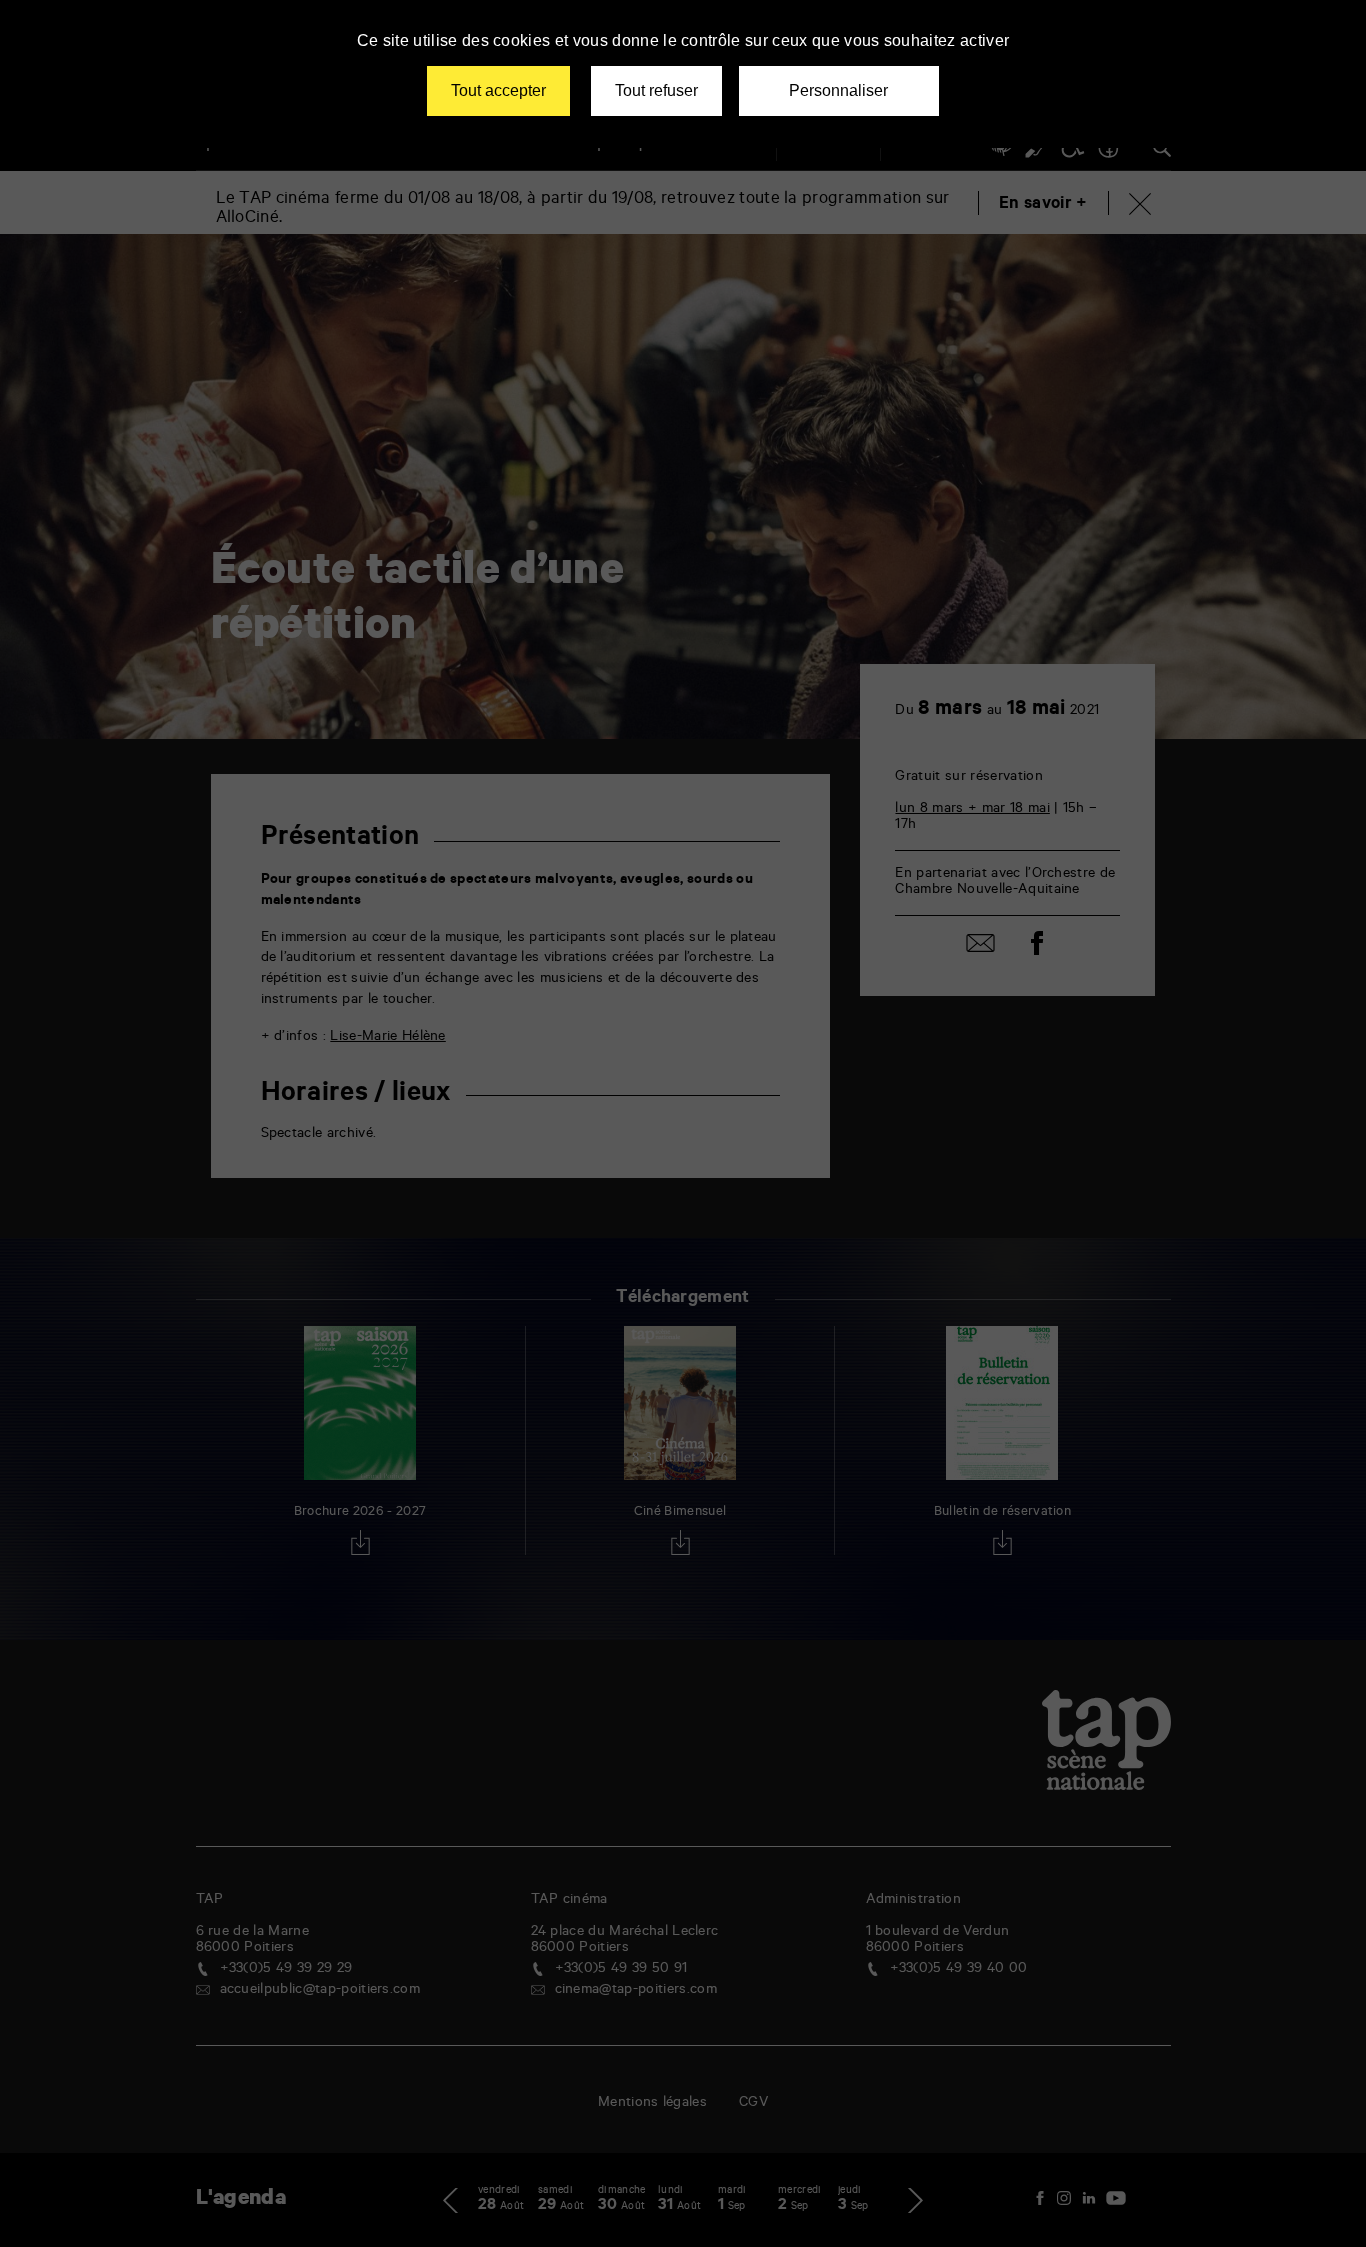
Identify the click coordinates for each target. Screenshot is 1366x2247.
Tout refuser (656, 90)
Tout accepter (498, 90)
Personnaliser (838, 90)
